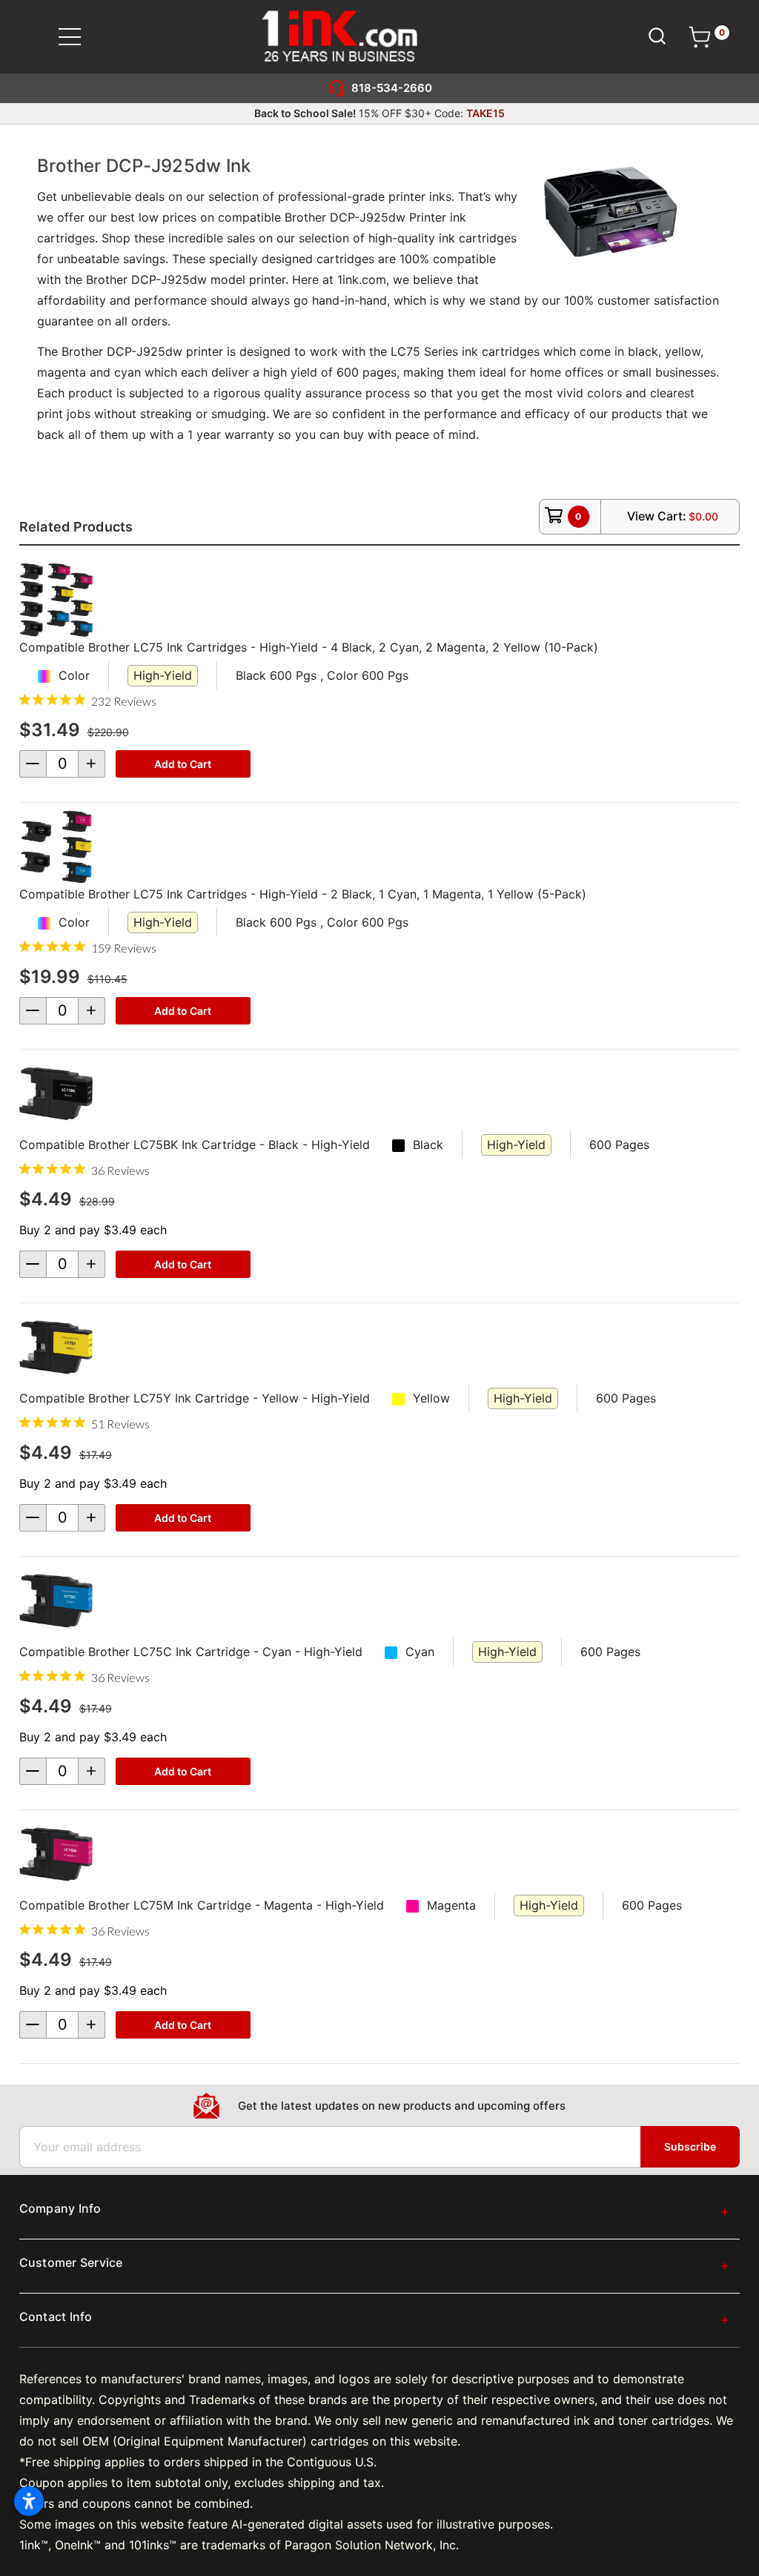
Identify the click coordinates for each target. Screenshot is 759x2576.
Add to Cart (183, 764)
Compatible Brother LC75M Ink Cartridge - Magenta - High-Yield (202, 1905)
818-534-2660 (392, 88)
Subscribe (690, 2146)
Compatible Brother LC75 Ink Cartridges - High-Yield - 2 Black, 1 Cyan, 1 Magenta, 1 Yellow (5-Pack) (303, 894)
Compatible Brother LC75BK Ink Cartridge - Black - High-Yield (195, 1145)
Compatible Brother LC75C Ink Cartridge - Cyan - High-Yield (191, 1652)
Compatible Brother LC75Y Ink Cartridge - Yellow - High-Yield (195, 1398)
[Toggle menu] (79, 37)
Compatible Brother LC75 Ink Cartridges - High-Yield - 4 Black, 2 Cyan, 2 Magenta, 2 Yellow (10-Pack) (309, 647)
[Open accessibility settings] (29, 2501)
